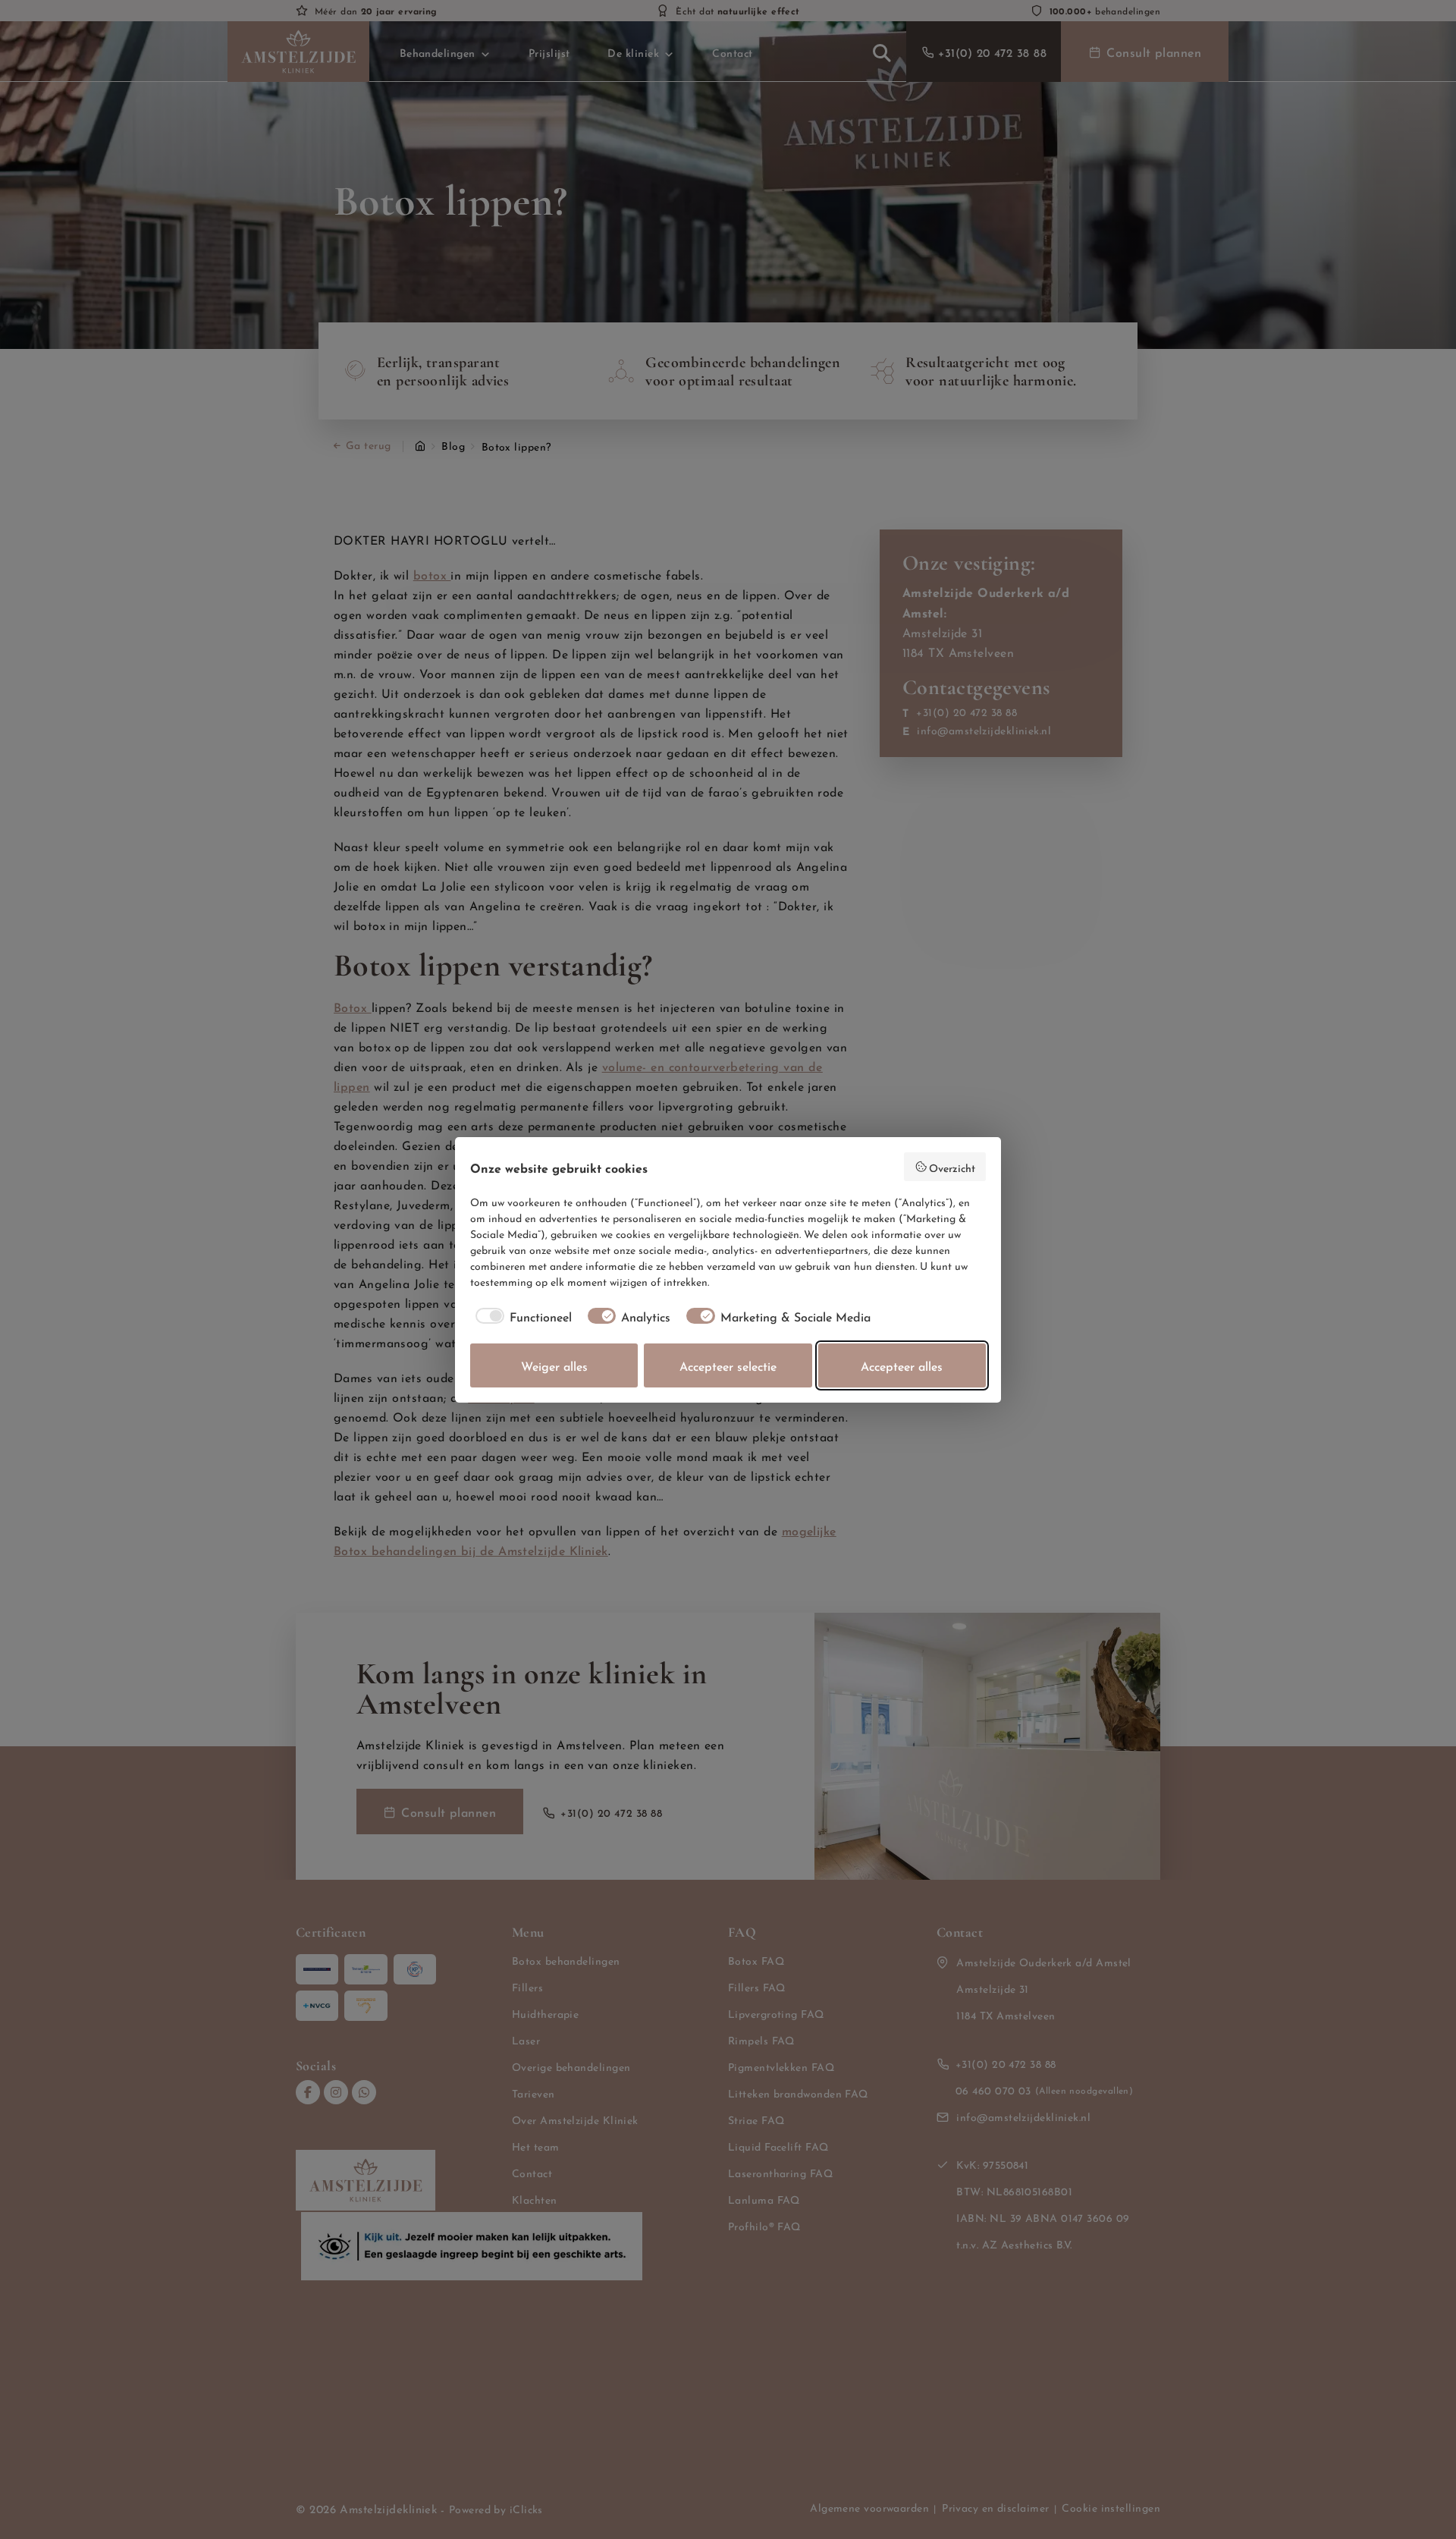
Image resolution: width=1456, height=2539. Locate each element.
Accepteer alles (902, 1365)
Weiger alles (554, 1365)
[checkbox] (521, 1316)
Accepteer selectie (728, 1365)
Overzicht (952, 1167)
